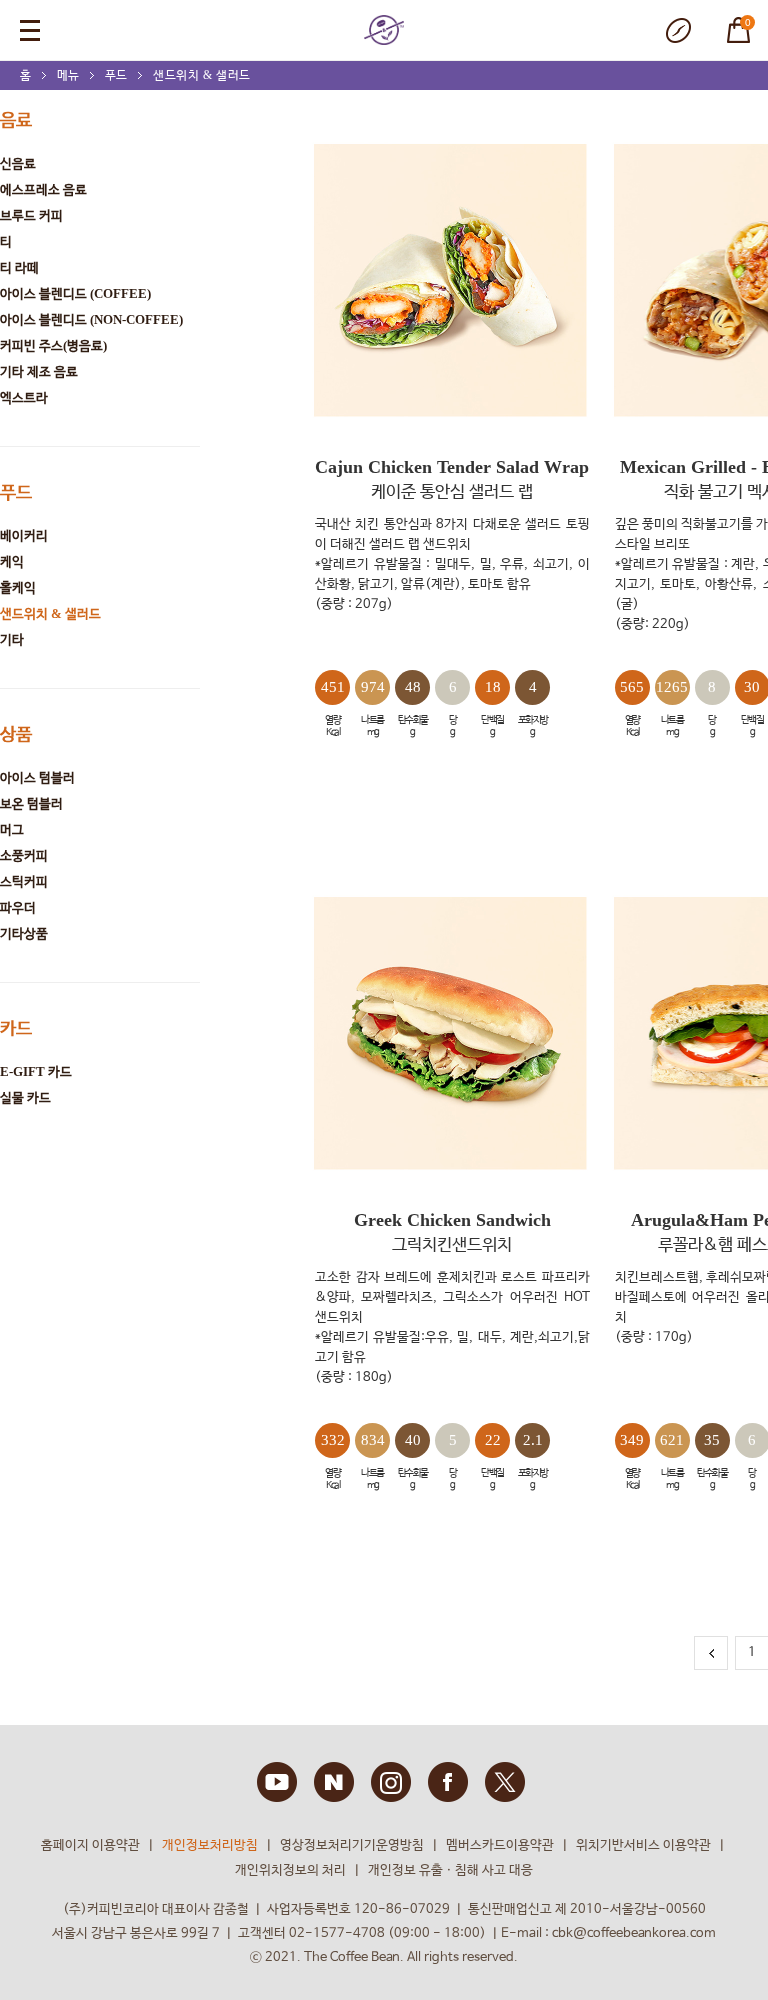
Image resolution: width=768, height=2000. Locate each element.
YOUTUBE (277, 1782)
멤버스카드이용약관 (500, 1845)
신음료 (18, 163)
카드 (16, 1028)
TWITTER (505, 1782)
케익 (12, 561)
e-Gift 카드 (36, 1071)
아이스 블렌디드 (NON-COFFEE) (91, 319)
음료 (16, 120)
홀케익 (18, 587)
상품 (16, 734)
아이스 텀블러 (37, 777)
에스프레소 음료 (43, 189)
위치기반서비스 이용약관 (643, 1845)
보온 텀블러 (31, 803)
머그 (12, 829)
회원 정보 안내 (678, 30)
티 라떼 (19, 267)
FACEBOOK (448, 1782)
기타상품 (24, 933)
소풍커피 (24, 855)
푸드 (116, 75)
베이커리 (24, 535)
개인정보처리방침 (210, 1845)
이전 (711, 1653)
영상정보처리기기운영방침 (352, 1845)
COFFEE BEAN (384, 30)
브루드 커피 (31, 215)
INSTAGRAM (391, 1782)
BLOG (334, 1782)
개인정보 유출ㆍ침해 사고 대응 (450, 1870)
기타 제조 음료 (39, 371)
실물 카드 (25, 1097)
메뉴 (68, 75)
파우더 (18, 907)
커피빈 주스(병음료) (53, 345)
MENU (30, 30)
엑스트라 (24, 397)
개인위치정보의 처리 (290, 1870)
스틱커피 (24, 881)
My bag (729, 20)
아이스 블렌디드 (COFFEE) (75, 293)
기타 (12, 639)
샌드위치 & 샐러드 (202, 75)
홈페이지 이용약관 (90, 1845)
